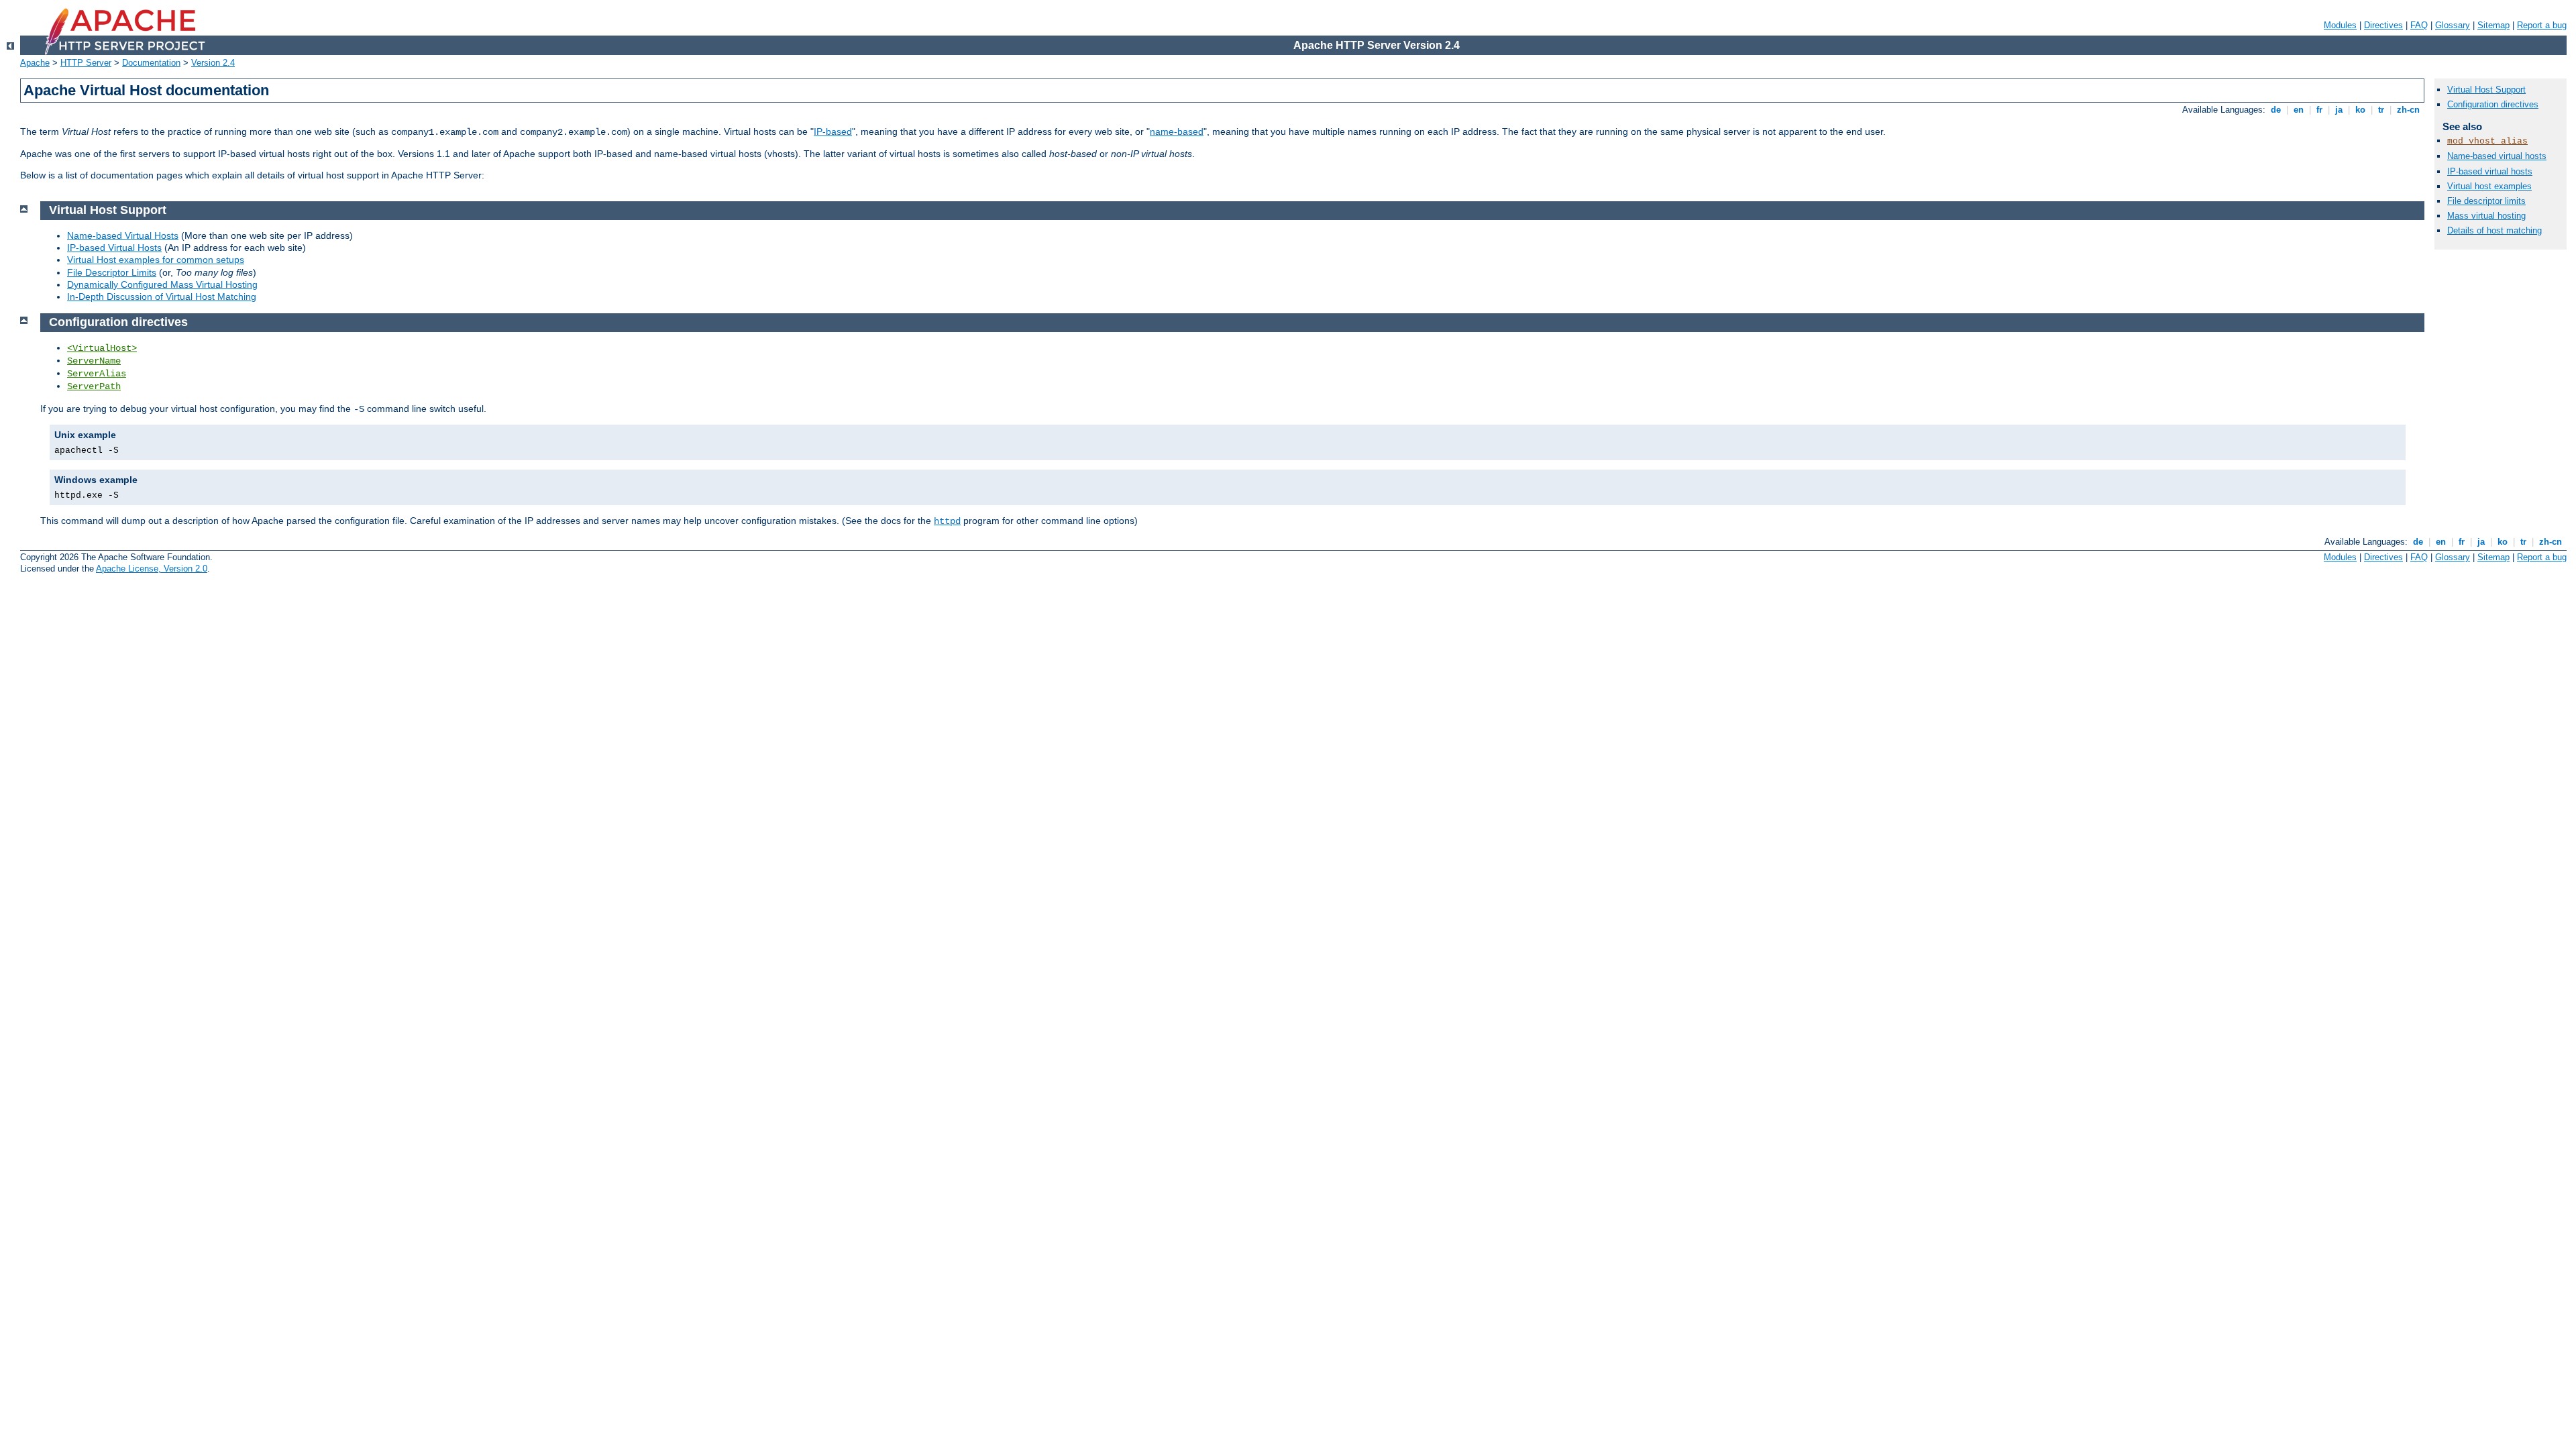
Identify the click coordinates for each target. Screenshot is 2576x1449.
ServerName (94, 361)
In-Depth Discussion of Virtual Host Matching (162, 297)
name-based (1177, 131)
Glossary (2453, 25)
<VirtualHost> (102, 348)
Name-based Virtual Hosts (123, 235)
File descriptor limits (2486, 201)
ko (2360, 110)
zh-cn (2408, 110)
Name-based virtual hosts (2497, 156)
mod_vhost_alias (2487, 141)
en (2299, 110)
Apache (35, 63)
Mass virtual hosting (2486, 216)
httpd (947, 521)
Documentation (151, 63)
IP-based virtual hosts (2490, 171)
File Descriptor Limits (112, 272)
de (2276, 110)
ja (2339, 110)
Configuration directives (2493, 104)
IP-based (833, 131)
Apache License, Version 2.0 (152, 569)
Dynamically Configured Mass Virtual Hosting (162, 284)
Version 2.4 (213, 63)
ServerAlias (97, 374)
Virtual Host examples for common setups (156, 260)
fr (2319, 110)
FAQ (2419, 25)
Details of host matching (2494, 230)
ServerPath (94, 386)
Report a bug (2542, 25)
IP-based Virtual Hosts (114, 248)
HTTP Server (86, 63)
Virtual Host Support (2486, 90)
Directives (2383, 25)
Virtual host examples (2489, 186)
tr (2381, 110)
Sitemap (2493, 25)
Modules (2340, 25)
